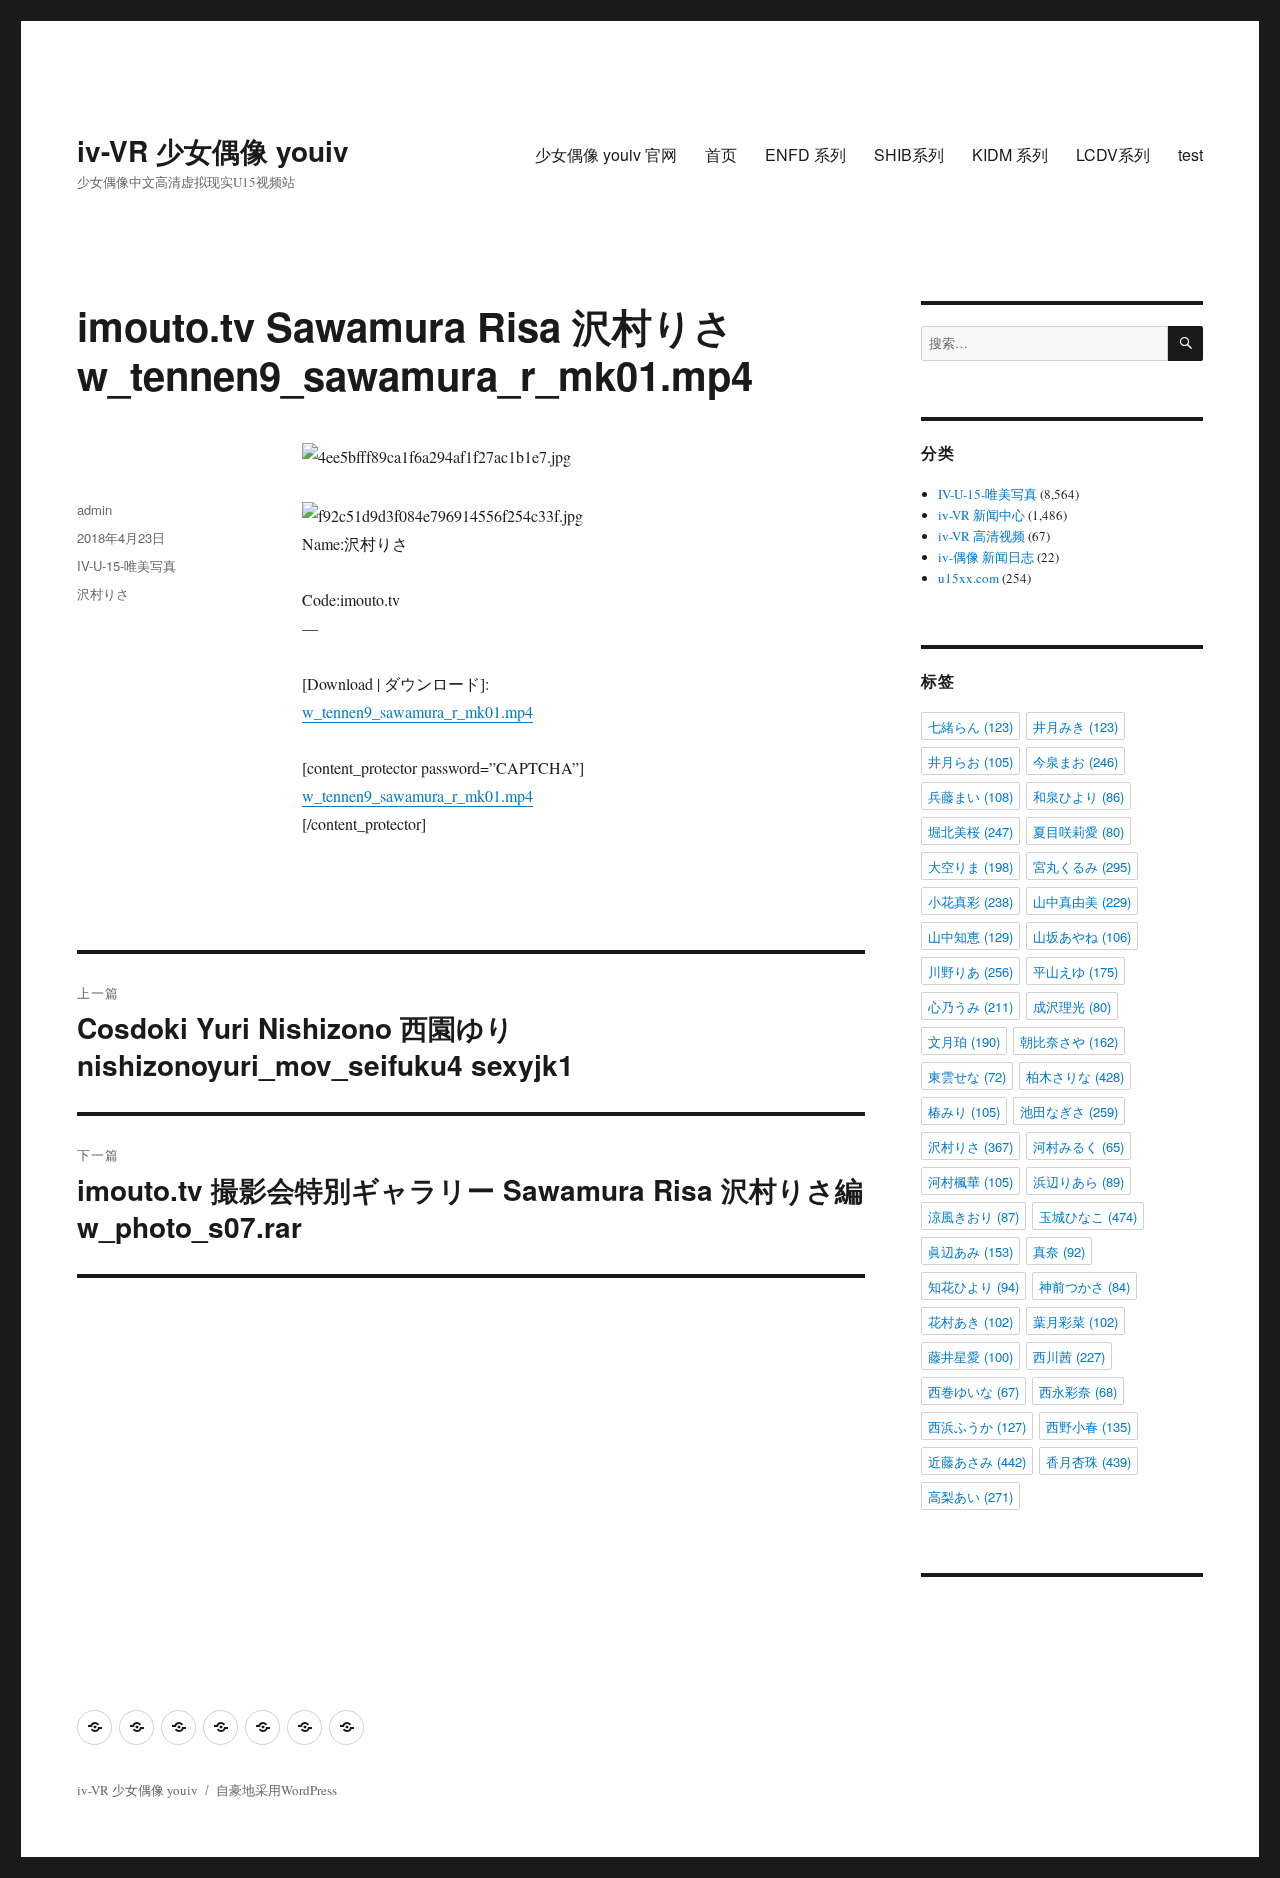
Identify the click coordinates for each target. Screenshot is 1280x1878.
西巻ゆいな (973, 1391)
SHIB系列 (909, 154)
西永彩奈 (1078, 1391)
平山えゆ (1075, 971)
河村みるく (1078, 1146)
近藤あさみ (977, 1461)
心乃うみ (970, 1006)
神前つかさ (1084, 1286)
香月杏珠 (1088, 1461)
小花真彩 (970, 901)
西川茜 (1069, 1356)
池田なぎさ (1069, 1111)
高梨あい (970, 1496)
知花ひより (973, 1286)
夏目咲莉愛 (1078, 831)
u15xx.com (968, 578)
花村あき (970, 1321)
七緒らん (970, 726)
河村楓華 (970, 1181)
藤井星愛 (970, 1356)
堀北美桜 (970, 831)
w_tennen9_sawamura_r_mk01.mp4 (417, 711)
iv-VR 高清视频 (981, 536)
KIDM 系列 (1010, 154)
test (1190, 154)
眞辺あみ (970, 1251)
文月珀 (964, 1041)
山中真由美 (1082, 901)
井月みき (1075, 726)
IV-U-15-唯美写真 (126, 565)
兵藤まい (970, 796)
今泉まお (1075, 761)
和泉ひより (1078, 796)
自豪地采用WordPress (276, 1790)
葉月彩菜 (1075, 1321)
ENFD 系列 (805, 154)
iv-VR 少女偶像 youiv (213, 150)
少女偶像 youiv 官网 (606, 154)
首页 (721, 154)
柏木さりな (1075, 1076)
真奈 (1059, 1251)
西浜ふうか (977, 1426)
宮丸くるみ (1082, 866)
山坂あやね (1082, 936)
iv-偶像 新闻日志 (986, 557)
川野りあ (970, 971)
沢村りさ (103, 593)
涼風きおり (973, 1216)
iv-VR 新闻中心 (981, 515)
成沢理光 (1072, 1006)
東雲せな (967, 1076)
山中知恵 (970, 936)
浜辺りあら (1078, 1181)
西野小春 (1088, 1426)
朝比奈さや (1069, 1041)
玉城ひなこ (1088, 1216)
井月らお (970, 761)
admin (94, 509)
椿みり (964, 1111)
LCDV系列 (1113, 154)
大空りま (970, 866)
